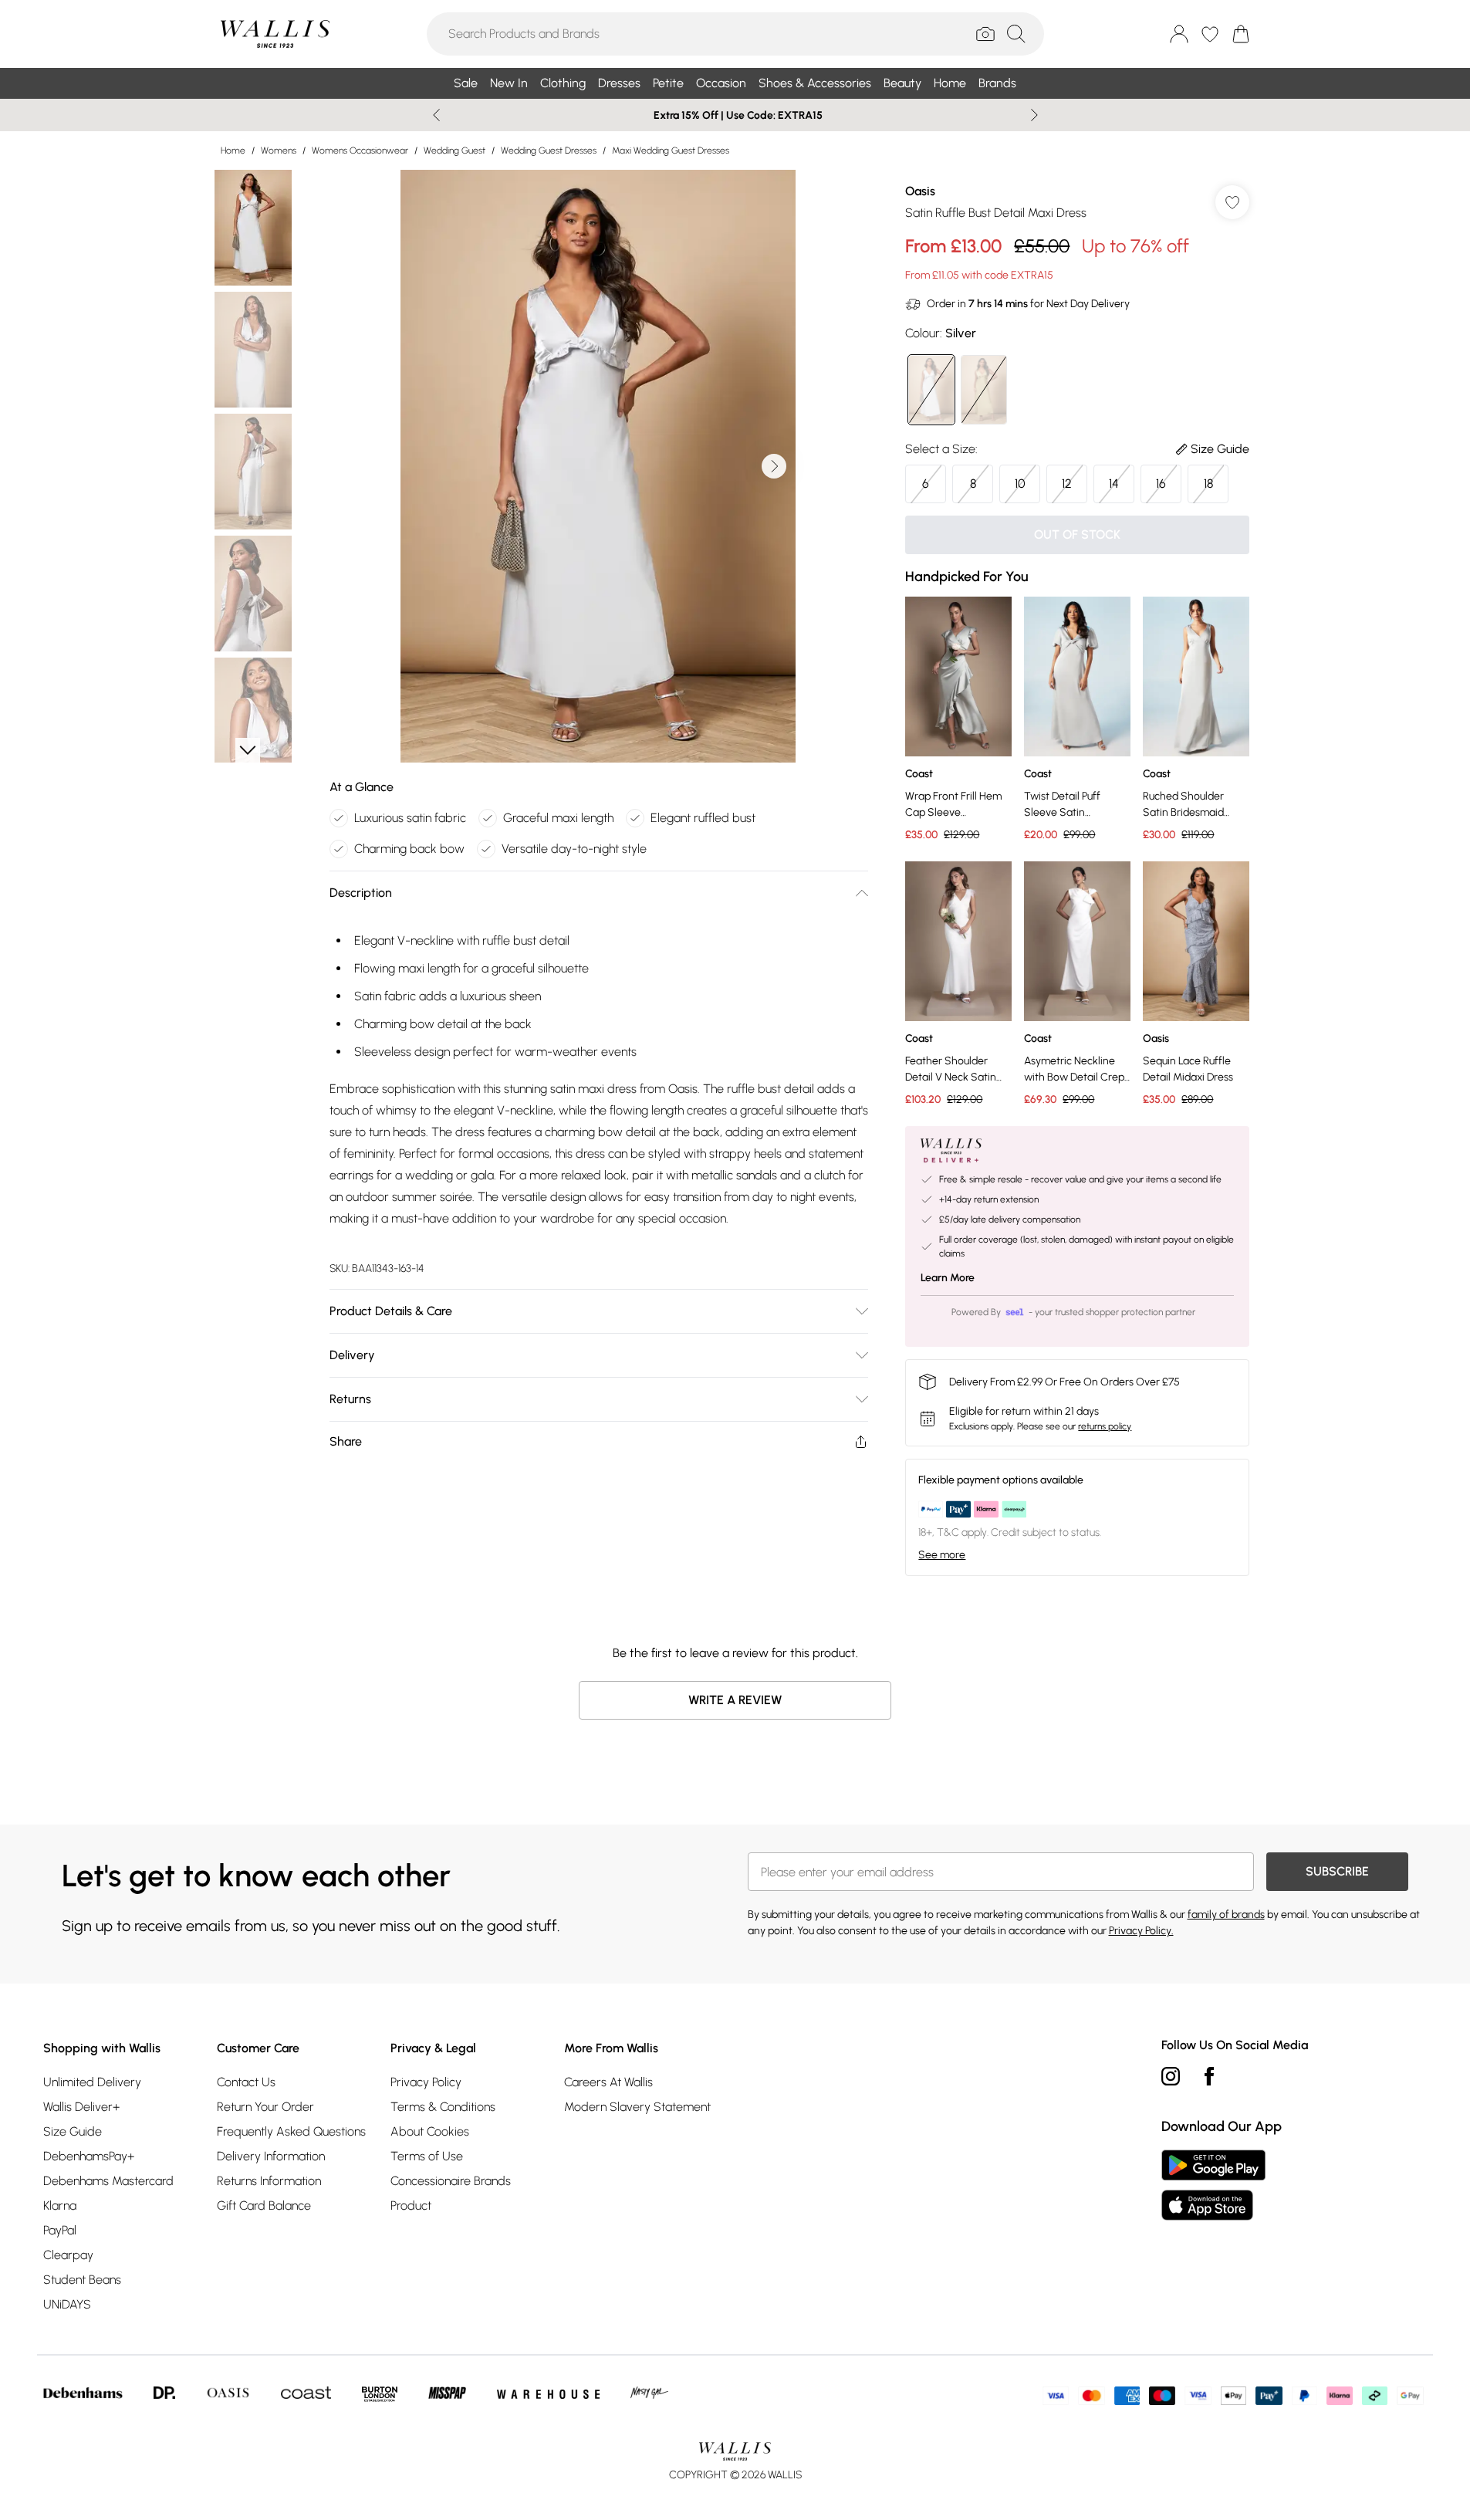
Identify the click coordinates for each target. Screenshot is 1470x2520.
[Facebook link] (1209, 2076)
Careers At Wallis (608, 2082)
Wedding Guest (455, 151)
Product (411, 2205)
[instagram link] (1171, 2076)
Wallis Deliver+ (81, 2107)
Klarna (60, 2205)
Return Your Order (265, 2107)
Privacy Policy (426, 2082)
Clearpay (68, 2255)
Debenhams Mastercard (108, 2181)
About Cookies (430, 2131)
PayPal (60, 2230)
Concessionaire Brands (451, 2181)
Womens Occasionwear (360, 151)
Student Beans (82, 2280)
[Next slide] (1034, 115)
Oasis (920, 191)
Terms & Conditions (443, 2107)
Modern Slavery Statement (637, 2107)
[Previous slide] (436, 115)
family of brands (1226, 1915)
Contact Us (246, 2082)
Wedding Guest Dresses (549, 151)
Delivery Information (271, 2156)
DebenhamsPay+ (89, 2156)
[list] (598, 466)
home (233, 151)
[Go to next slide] (774, 466)
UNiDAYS (67, 2304)
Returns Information (269, 2181)
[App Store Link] (1213, 2185)
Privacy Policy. (1141, 1931)
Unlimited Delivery (92, 2082)
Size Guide (73, 2131)
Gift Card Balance (264, 2205)
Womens (279, 151)
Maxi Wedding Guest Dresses (671, 151)
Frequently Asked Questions (291, 2131)
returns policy (1105, 1426)
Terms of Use (427, 2156)
